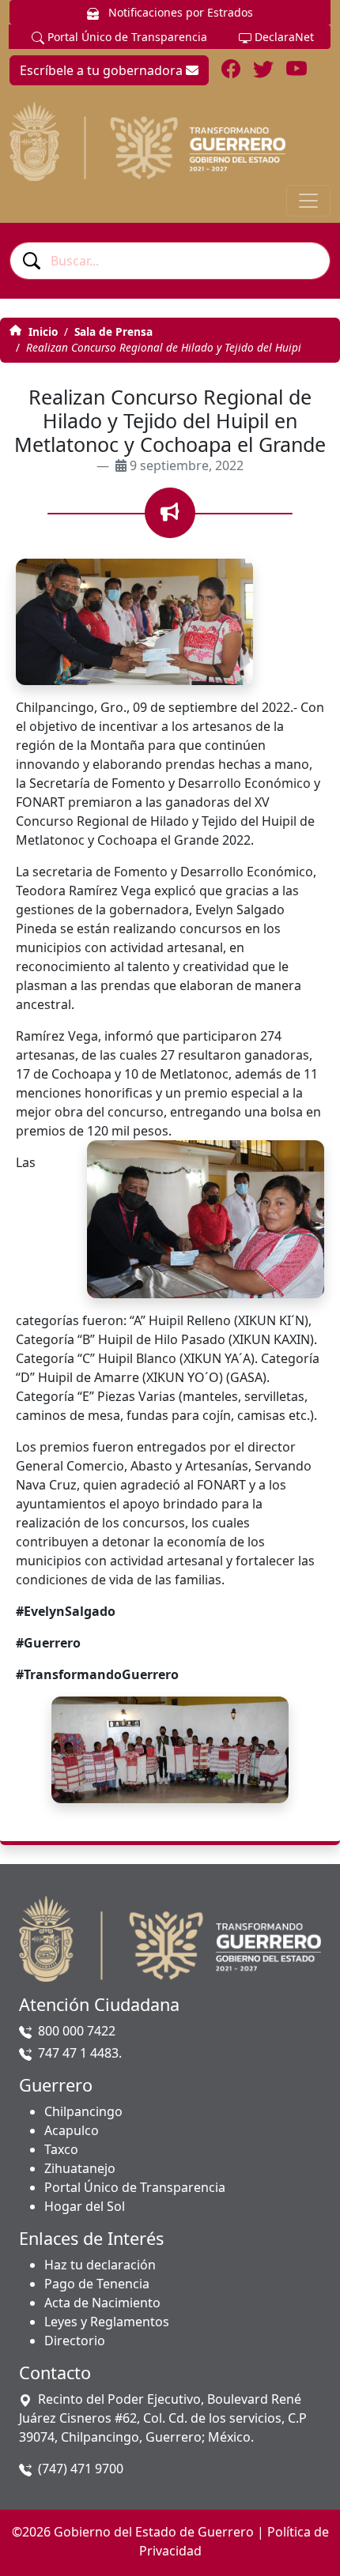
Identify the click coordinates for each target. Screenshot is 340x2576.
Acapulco (72, 2130)
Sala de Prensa (113, 331)
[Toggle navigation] (308, 201)
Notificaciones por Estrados (179, 12)
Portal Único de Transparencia (126, 37)
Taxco (61, 2149)
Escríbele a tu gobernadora (103, 70)
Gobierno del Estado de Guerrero (154, 2532)
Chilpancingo (83, 2111)
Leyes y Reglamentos (107, 2322)
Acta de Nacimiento (102, 2303)
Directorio (75, 2341)
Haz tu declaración (100, 2265)
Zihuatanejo (80, 2168)
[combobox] (170, 261)
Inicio (42, 331)
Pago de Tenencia (97, 2284)
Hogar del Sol (85, 2206)
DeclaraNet (283, 37)
